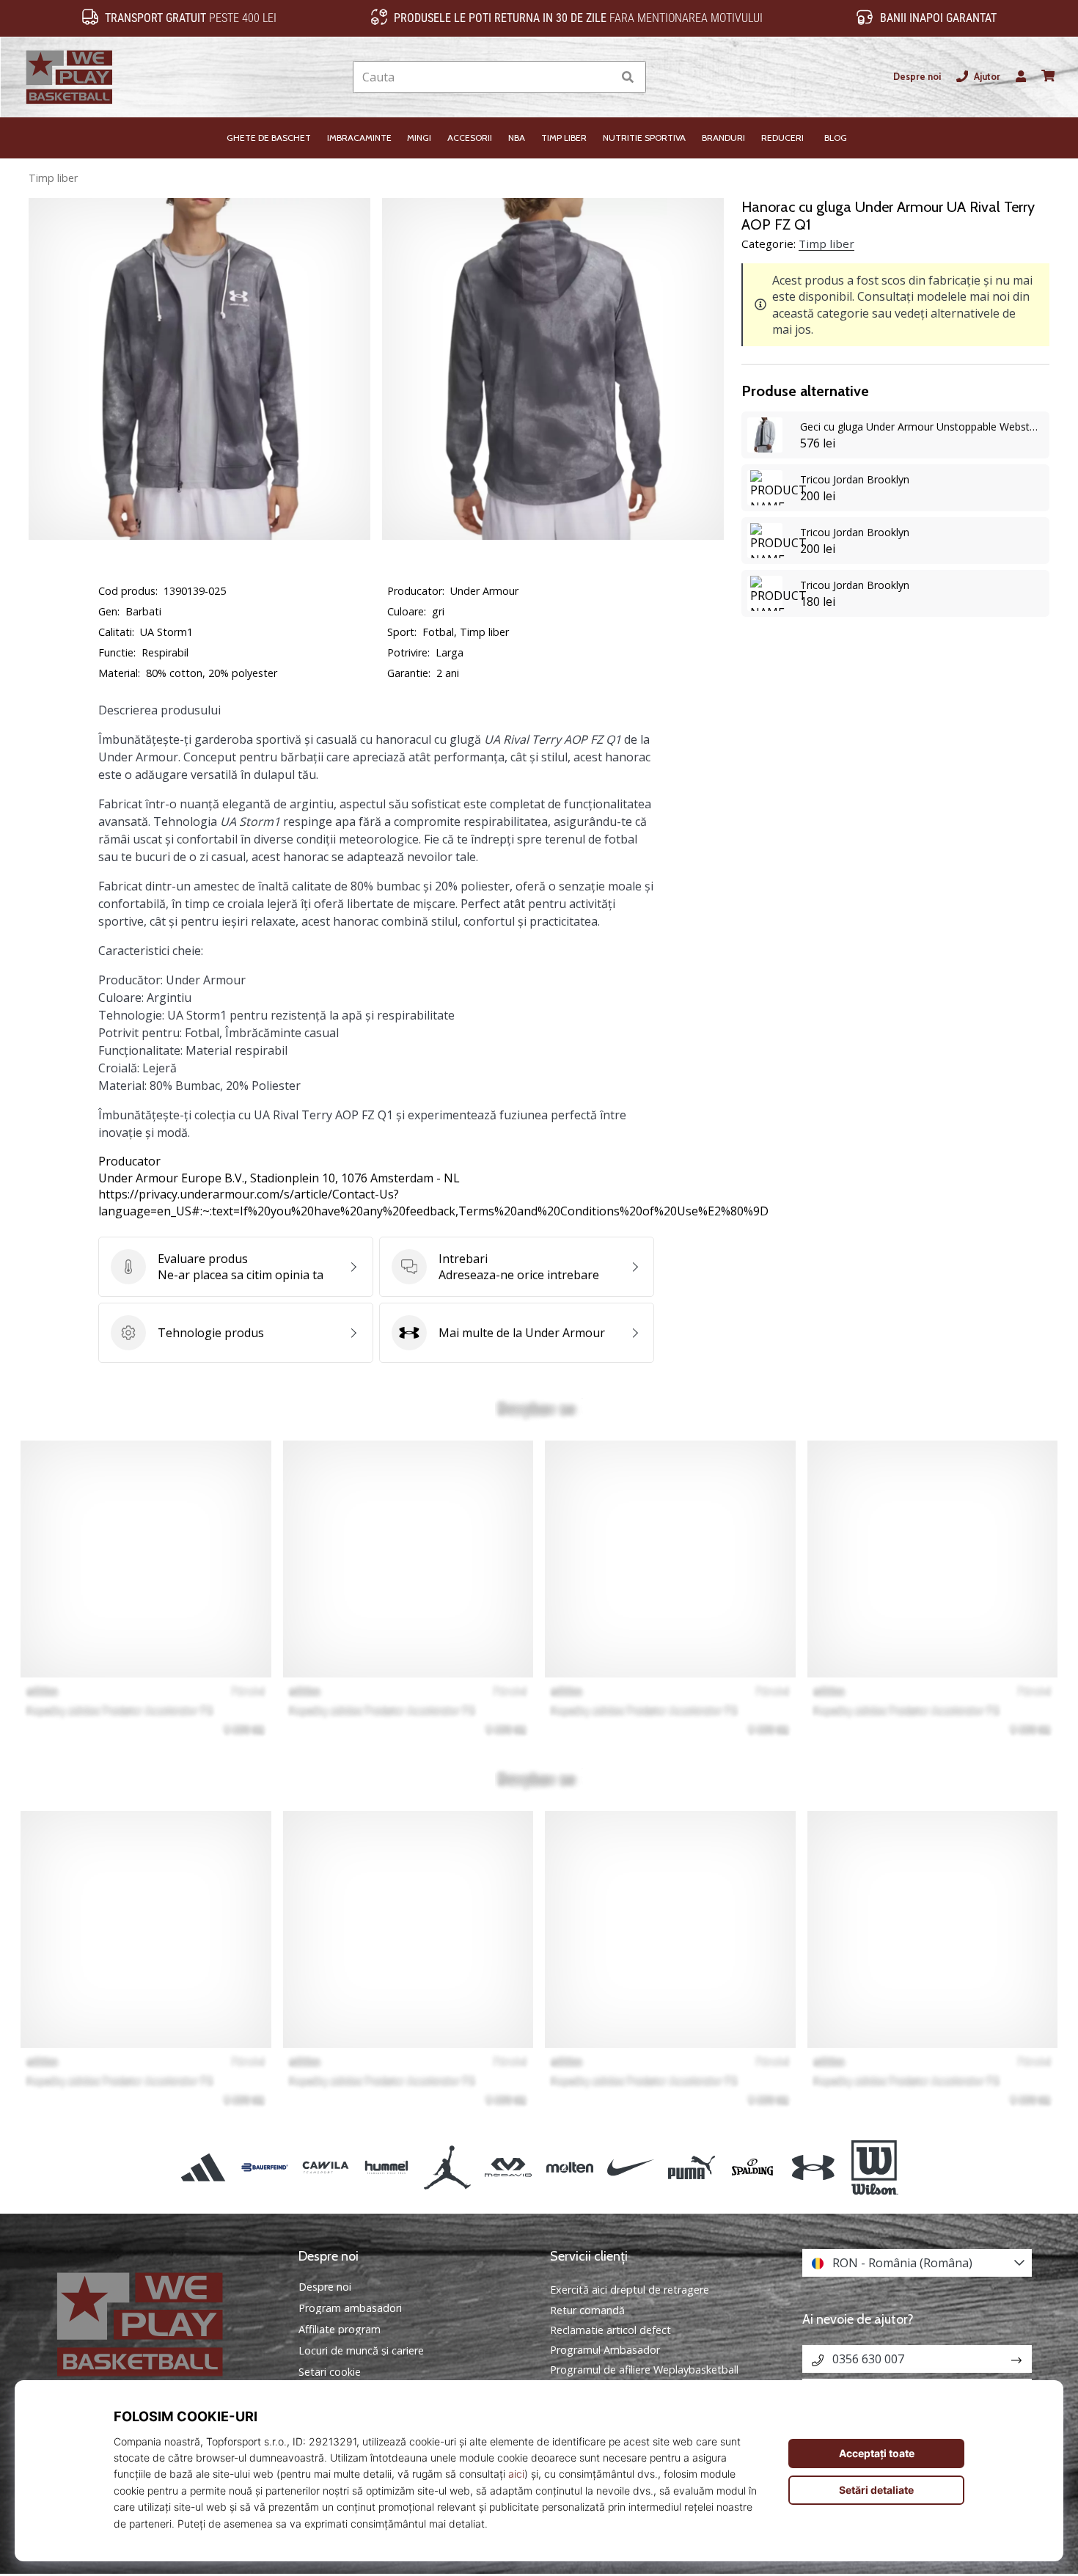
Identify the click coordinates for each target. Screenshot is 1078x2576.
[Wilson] (874, 2167)
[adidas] (203, 2167)
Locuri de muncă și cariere (361, 2351)
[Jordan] (448, 2167)
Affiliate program (340, 2330)
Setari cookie (330, 2372)
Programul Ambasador (605, 2350)
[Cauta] (628, 77)
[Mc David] (509, 2167)
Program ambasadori (350, 2308)
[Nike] (630, 2167)
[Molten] (569, 2167)
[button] (601, 77)
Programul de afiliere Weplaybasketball (644, 2370)
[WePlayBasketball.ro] (161, 2324)
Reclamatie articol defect (610, 2330)
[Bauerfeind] (264, 2167)
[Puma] (691, 2167)
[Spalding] (753, 2167)
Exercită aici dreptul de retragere (630, 2290)
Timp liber (53, 178)
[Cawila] (325, 2167)
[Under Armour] (814, 2167)
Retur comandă (587, 2310)
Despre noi (917, 77)
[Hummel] (386, 2167)
